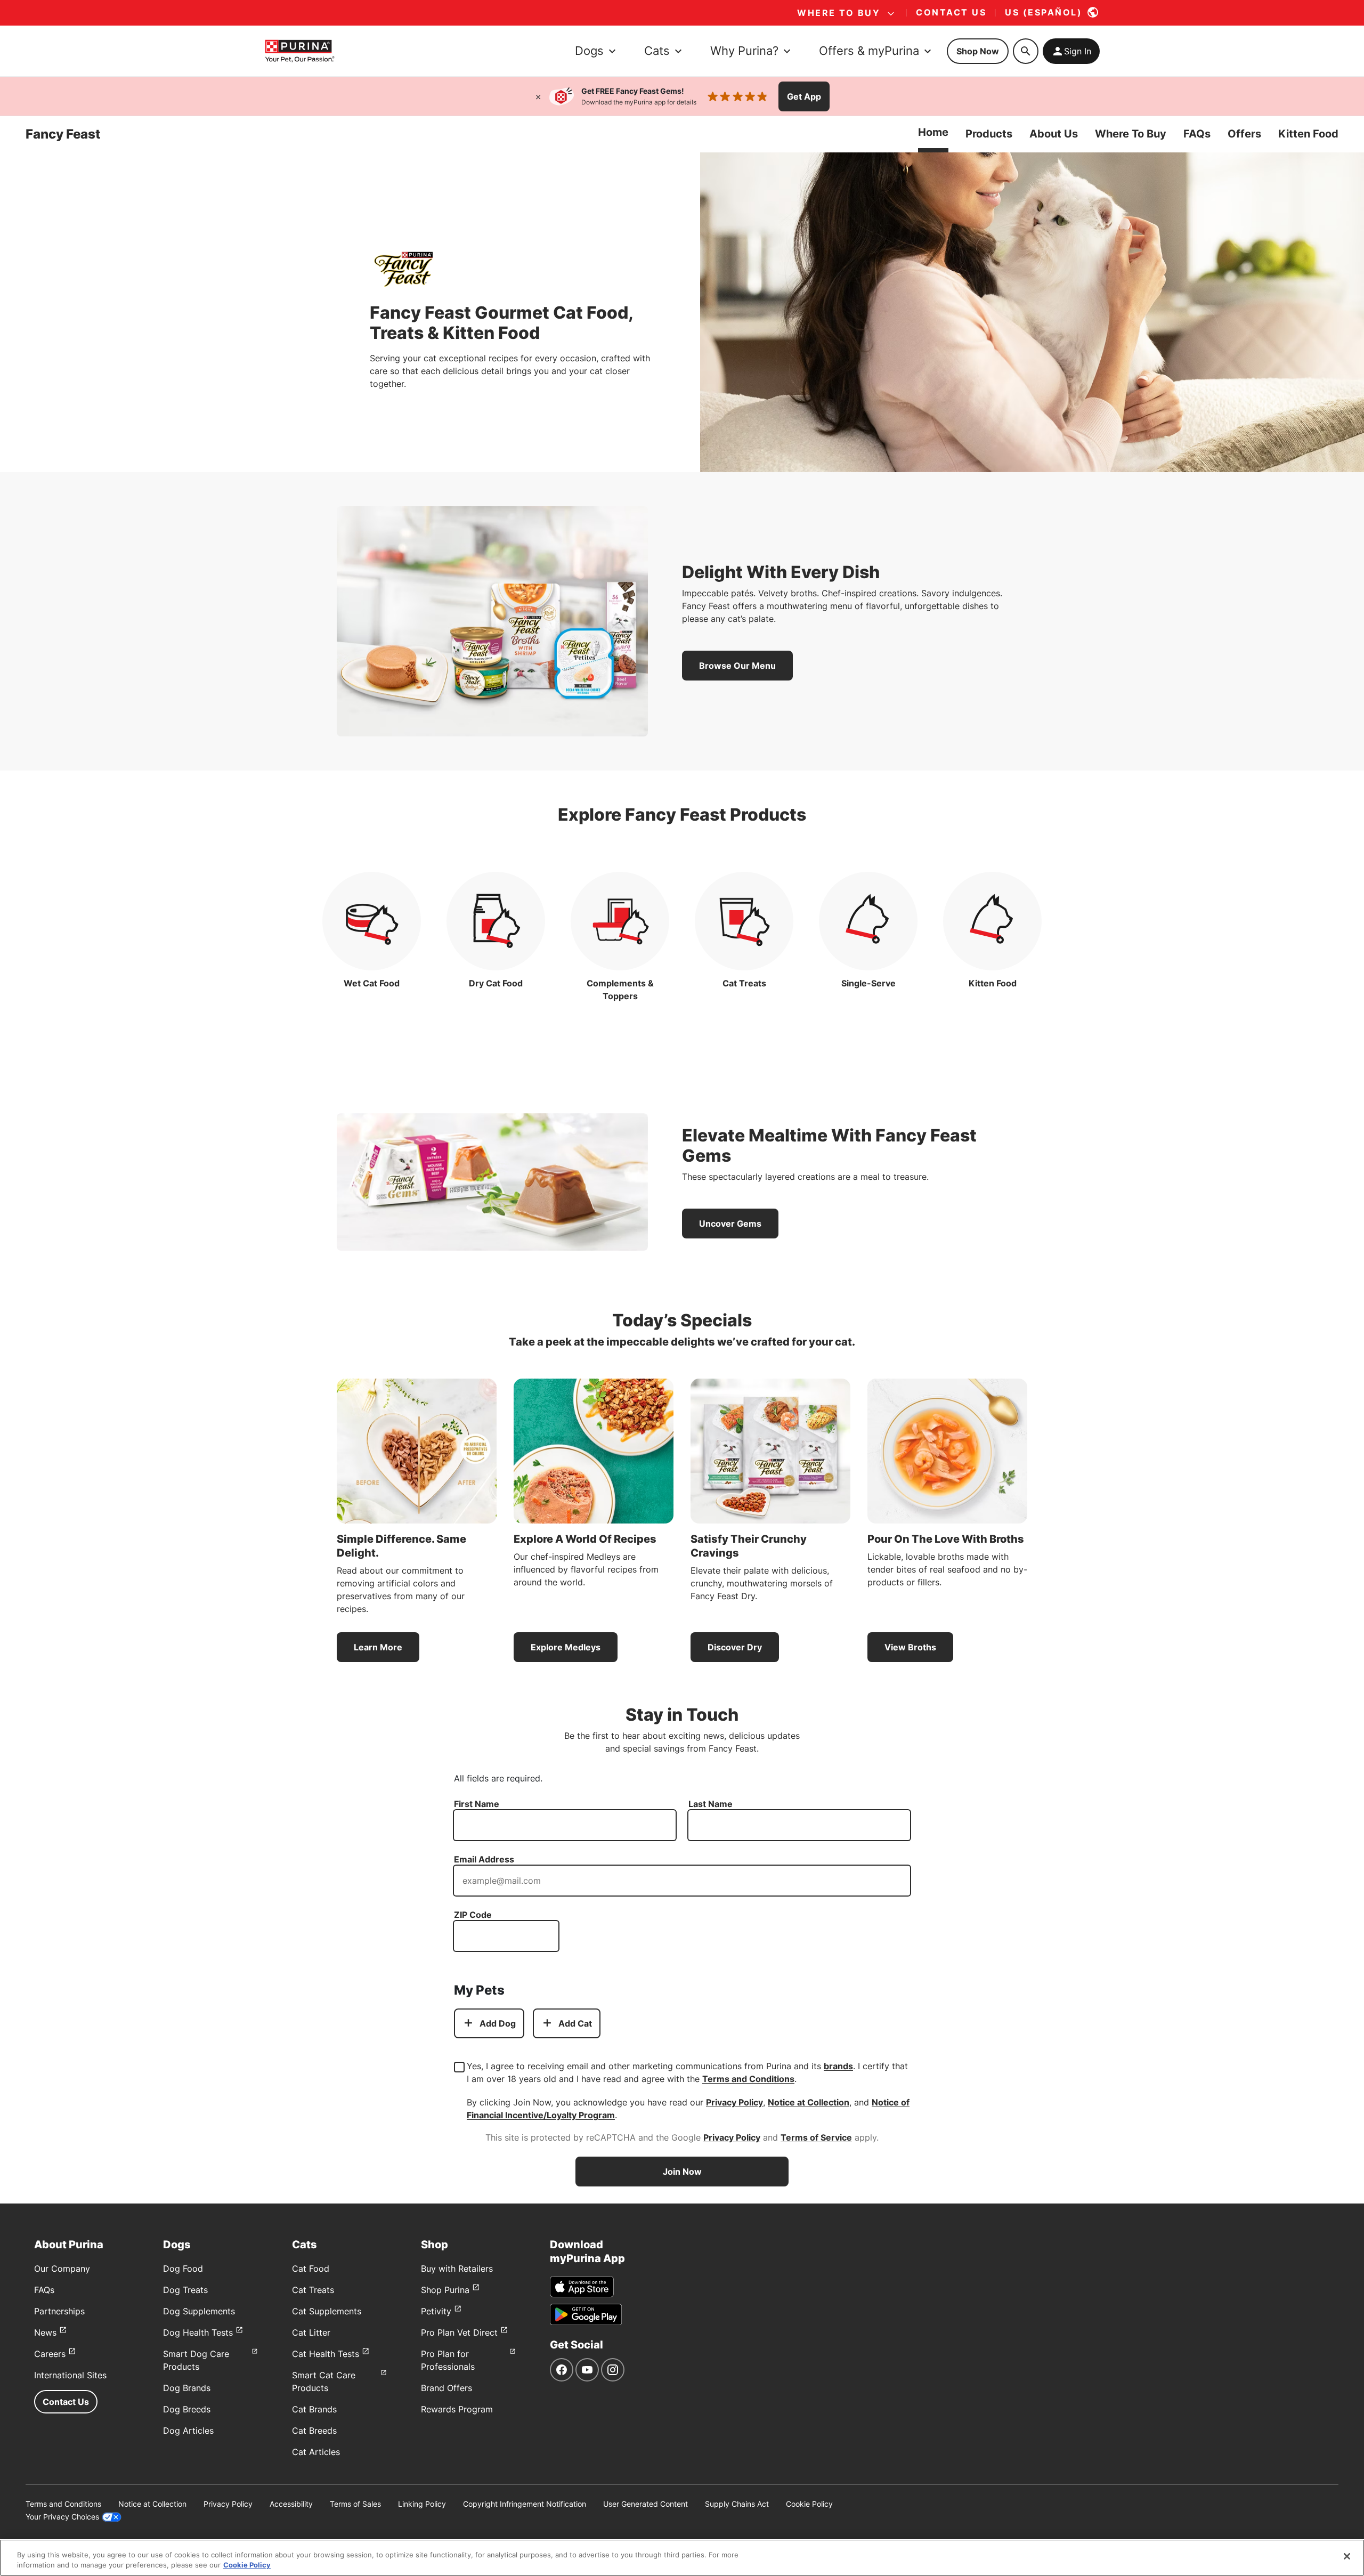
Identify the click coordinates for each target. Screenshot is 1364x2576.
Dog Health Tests (198, 2332)
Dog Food (183, 2269)
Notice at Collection (809, 2102)
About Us (1054, 134)
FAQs (1197, 134)
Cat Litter (311, 2332)
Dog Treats (185, 2290)
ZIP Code (473, 1915)
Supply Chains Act (737, 2504)
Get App (804, 96)
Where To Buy (1131, 134)
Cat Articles (316, 2452)
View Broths (910, 1647)
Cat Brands (314, 2409)
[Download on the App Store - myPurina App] (582, 2287)
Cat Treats (313, 2290)
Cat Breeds (314, 2431)
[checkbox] (459, 2067)
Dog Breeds (187, 2409)
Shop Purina (445, 2290)
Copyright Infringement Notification (525, 2504)
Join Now (682, 2172)
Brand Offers (446, 2388)
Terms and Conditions (748, 2079)
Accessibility (291, 2504)
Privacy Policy (734, 2102)
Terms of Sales (355, 2504)
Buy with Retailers (457, 2269)
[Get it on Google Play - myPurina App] (586, 2314)
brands (838, 2066)
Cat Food (311, 2269)
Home (933, 132)
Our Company (62, 2269)
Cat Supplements (327, 2311)
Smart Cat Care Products (324, 2381)
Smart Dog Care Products (196, 2360)
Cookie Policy (809, 2504)
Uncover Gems (730, 1224)
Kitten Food (1308, 134)
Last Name (711, 1804)
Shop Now (978, 51)
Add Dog (498, 2023)
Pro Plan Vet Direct (459, 2332)
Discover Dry (735, 1647)
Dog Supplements (199, 2311)
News (45, 2332)
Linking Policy (422, 2504)
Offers (1244, 134)
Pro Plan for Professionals (448, 2360)
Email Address (484, 1859)
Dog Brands (187, 2388)
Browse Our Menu (737, 666)
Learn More (378, 1647)
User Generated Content (646, 2504)
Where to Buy (839, 13)
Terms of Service (816, 2137)
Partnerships (59, 2311)
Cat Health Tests (326, 2354)
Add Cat (575, 2023)
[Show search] (1026, 51)
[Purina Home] (299, 51)
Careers (50, 2354)
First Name (477, 1804)
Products (989, 134)
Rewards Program (457, 2409)
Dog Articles (188, 2431)
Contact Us (66, 2402)
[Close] (538, 96)
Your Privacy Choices (62, 2517)
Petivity (436, 2311)
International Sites (70, 2375)
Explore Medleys (566, 1647)
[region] (682, 2558)
